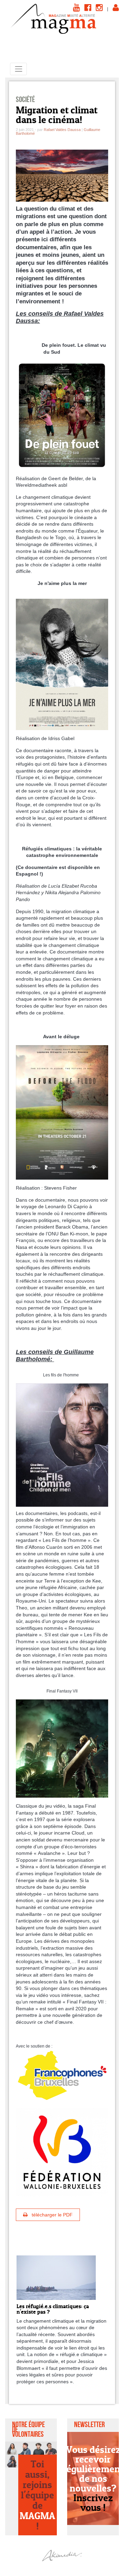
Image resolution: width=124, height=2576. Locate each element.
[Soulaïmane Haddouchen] (38, 2448)
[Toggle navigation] (18, 69)
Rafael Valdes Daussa (62, 130)
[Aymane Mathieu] (25, 2448)
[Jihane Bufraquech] (12, 2448)
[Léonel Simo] (51, 2448)
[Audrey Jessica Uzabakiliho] (12, 2461)
